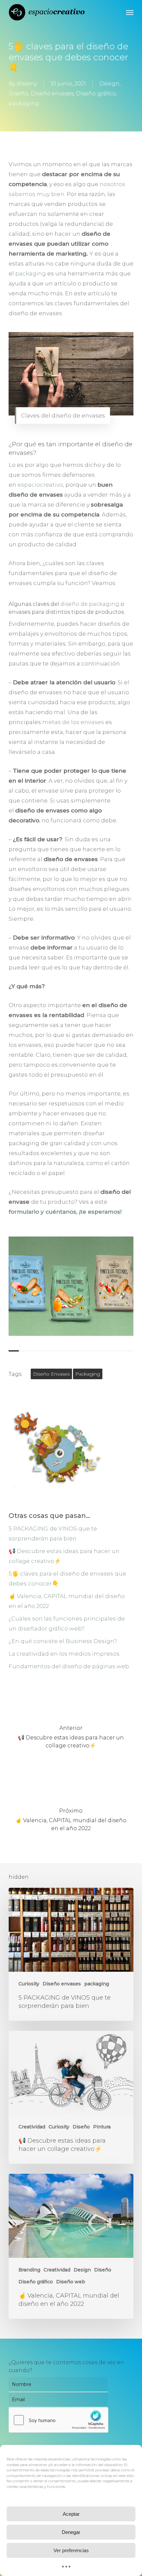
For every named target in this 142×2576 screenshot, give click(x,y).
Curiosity (29, 1984)
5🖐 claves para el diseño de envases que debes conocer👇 (67, 1579)
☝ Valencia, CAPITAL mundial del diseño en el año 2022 (67, 1601)
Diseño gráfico (96, 94)
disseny (27, 84)
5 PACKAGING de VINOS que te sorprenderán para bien (53, 1533)
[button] (130, 12)
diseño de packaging (90, 604)
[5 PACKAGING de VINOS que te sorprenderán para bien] (71, 1954)
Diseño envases (52, 94)
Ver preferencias (71, 2550)
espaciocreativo (40, 485)
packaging (24, 103)
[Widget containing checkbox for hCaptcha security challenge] (58, 2420)
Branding (29, 2270)
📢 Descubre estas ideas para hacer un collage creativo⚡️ (64, 1556)
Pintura (102, 2127)
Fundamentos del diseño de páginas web (69, 1666)
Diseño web (71, 2282)
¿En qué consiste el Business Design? (63, 1641)
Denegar (71, 2532)
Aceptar (71, 2514)
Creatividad (32, 2127)
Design (109, 84)
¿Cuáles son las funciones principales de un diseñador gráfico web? (67, 1624)
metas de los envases (73, 722)
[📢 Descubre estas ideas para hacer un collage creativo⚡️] (71, 2097)
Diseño (18, 94)
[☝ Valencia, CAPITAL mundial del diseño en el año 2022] (71, 2246)
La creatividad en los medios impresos (64, 1654)
